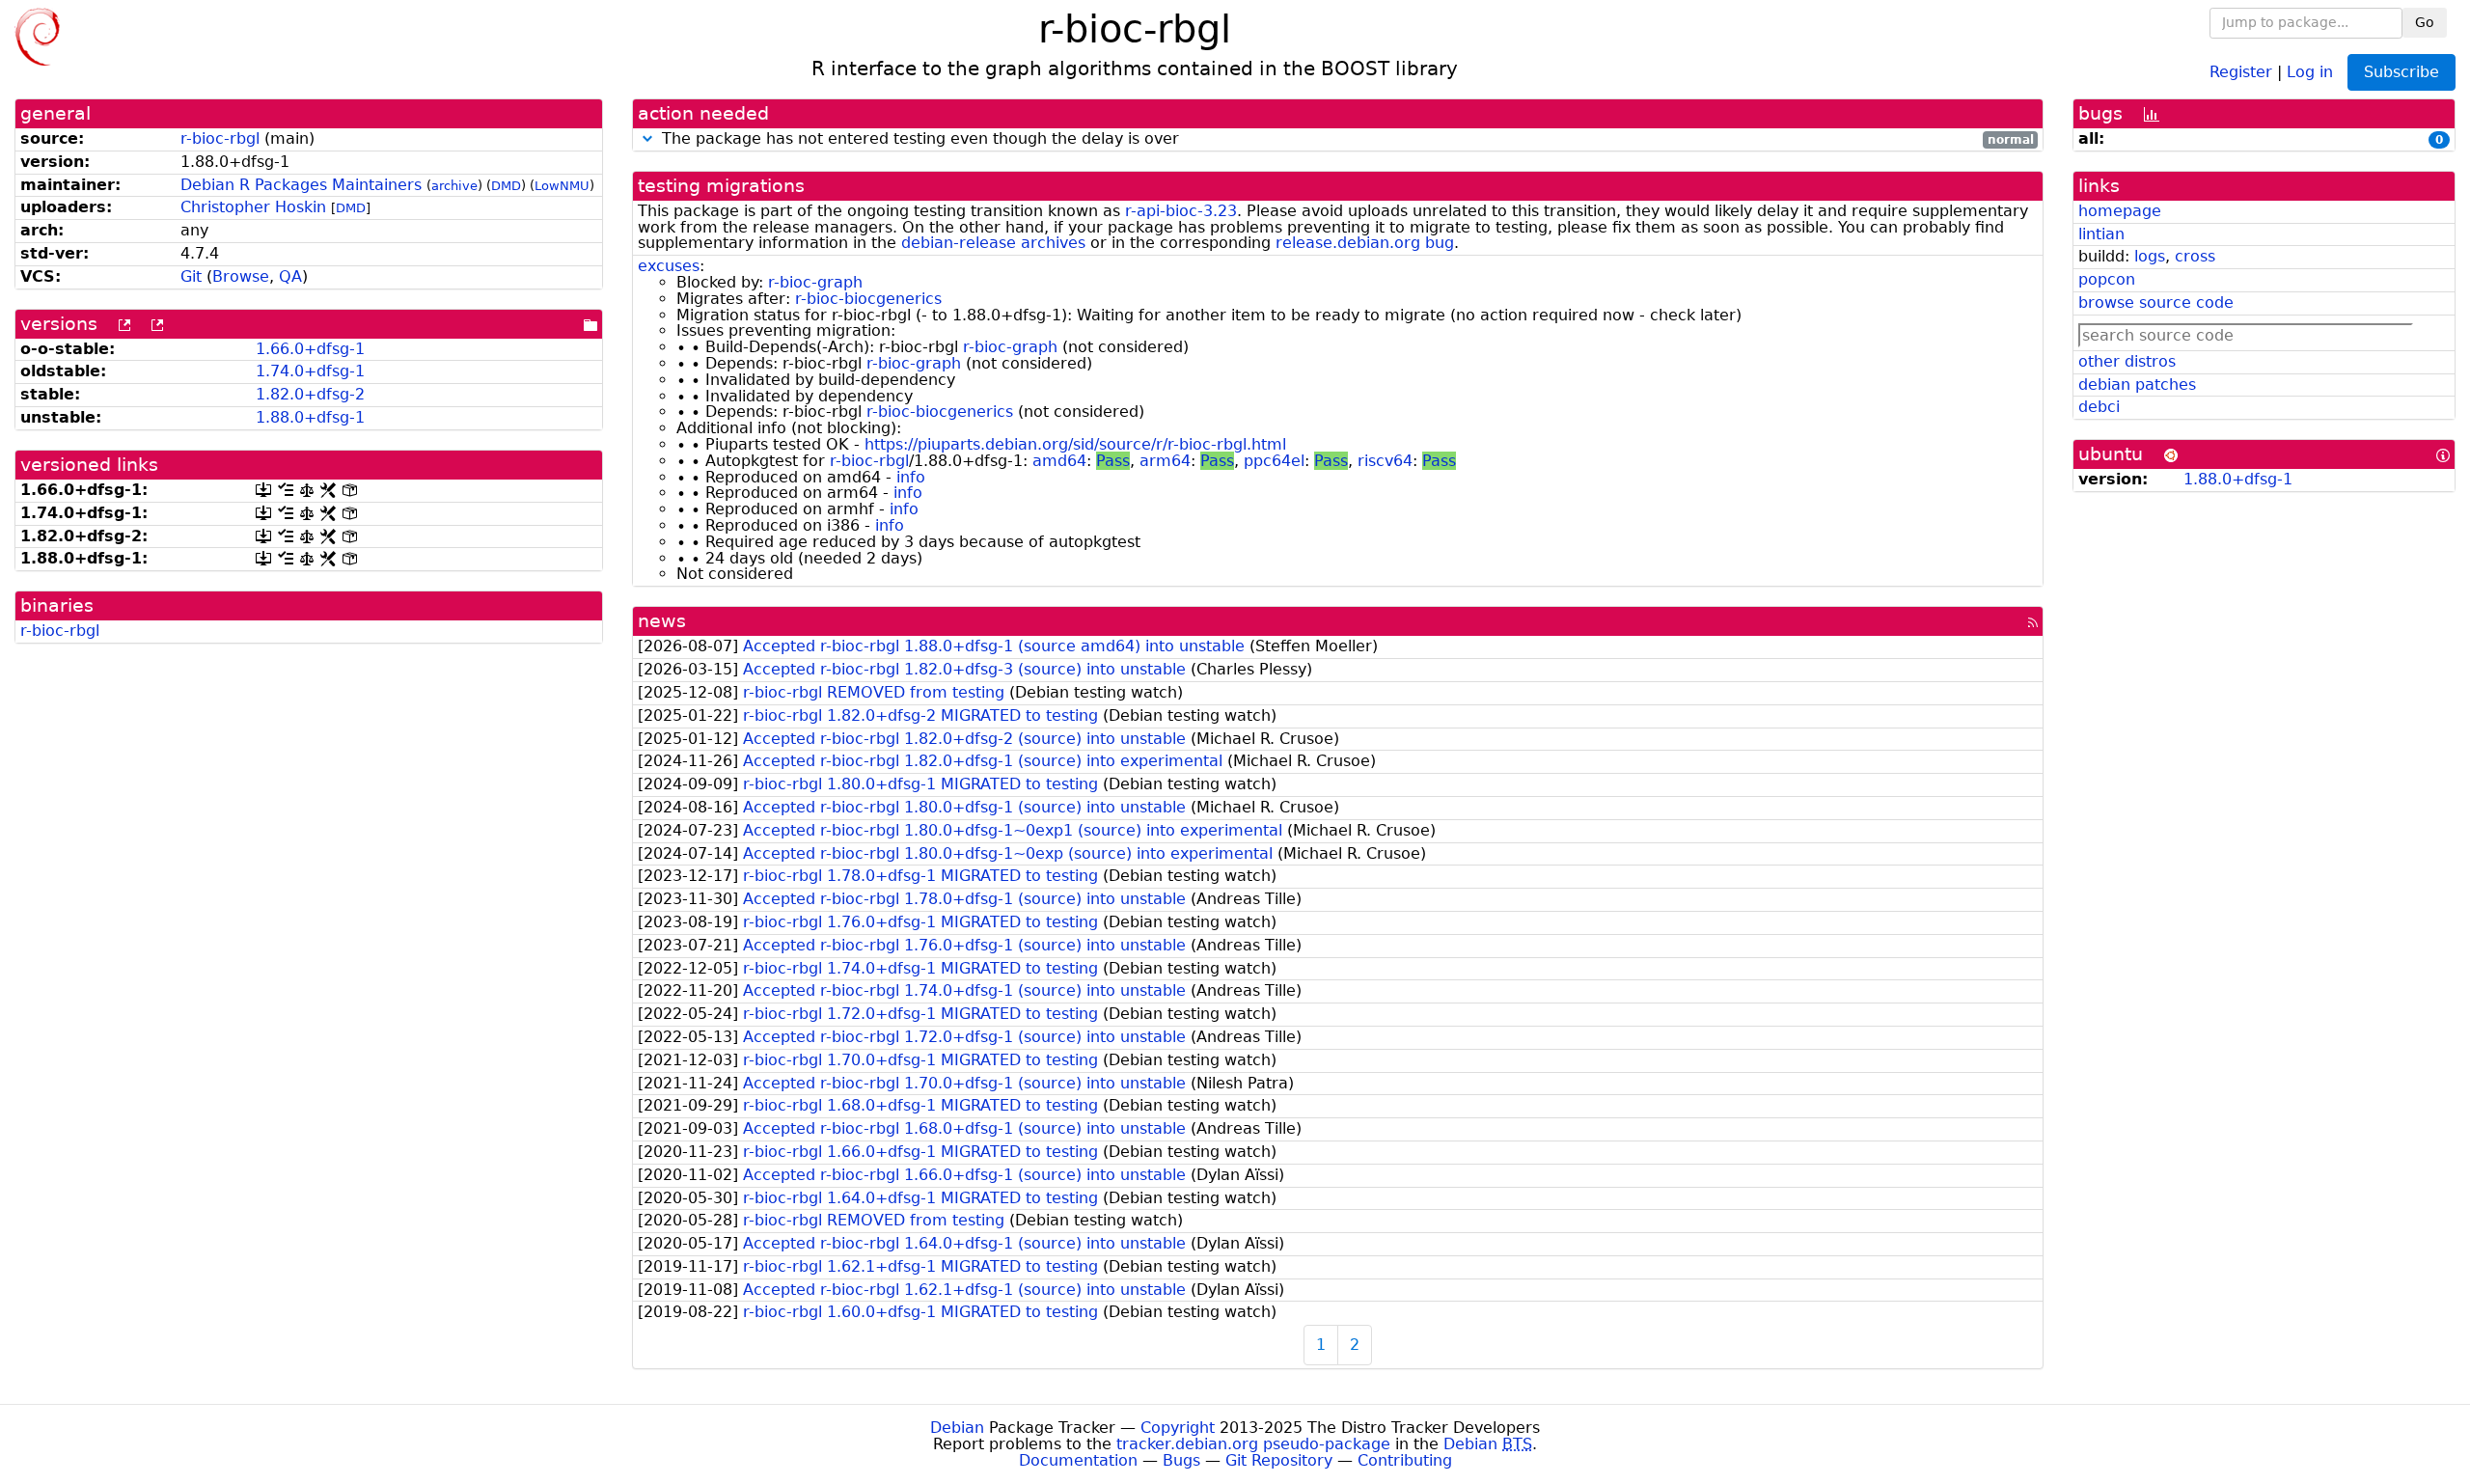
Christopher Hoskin (253, 207)
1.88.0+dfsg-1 (310, 417)
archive (454, 186)
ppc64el (1274, 461)
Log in (2310, 71)
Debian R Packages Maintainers (301, 185)
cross (2195, 256)
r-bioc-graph (815, 282)
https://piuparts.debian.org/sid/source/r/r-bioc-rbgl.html (1075, 444)
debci (2099, 407)
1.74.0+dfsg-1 (310, 371)
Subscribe (2401, 72)
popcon (2107, 279)
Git (191, 276)
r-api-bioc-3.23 (1181, 211)
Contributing (1405, 1460)
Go (2425, 22)
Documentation (1078, 1460)
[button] (647, 138)
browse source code (2156, 302)
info (911, 477)
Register (2241, 71)
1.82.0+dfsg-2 (310, 394)
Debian (957, 1428)
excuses (669, 266)
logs (2150, 256)
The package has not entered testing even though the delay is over (1345, 139)
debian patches (2137, 385)
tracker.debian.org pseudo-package (1253, 1444)
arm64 (1165, 461)
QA (290, 276)
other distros (2127, 361)
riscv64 (1385, 461)
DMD (506, 186)
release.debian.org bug (1365, 243)
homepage (2120, 211)
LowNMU (562, 186)
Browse (241, 276)
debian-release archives (993, 243)
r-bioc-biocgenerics (868, 299)
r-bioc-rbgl (220, 138)
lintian (2101, 234)
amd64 (1059, 461)
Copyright (1178, 1428)
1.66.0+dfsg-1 (310, 349)
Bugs (1181, 1460)
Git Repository (1279, 1460)
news (662, 621)
